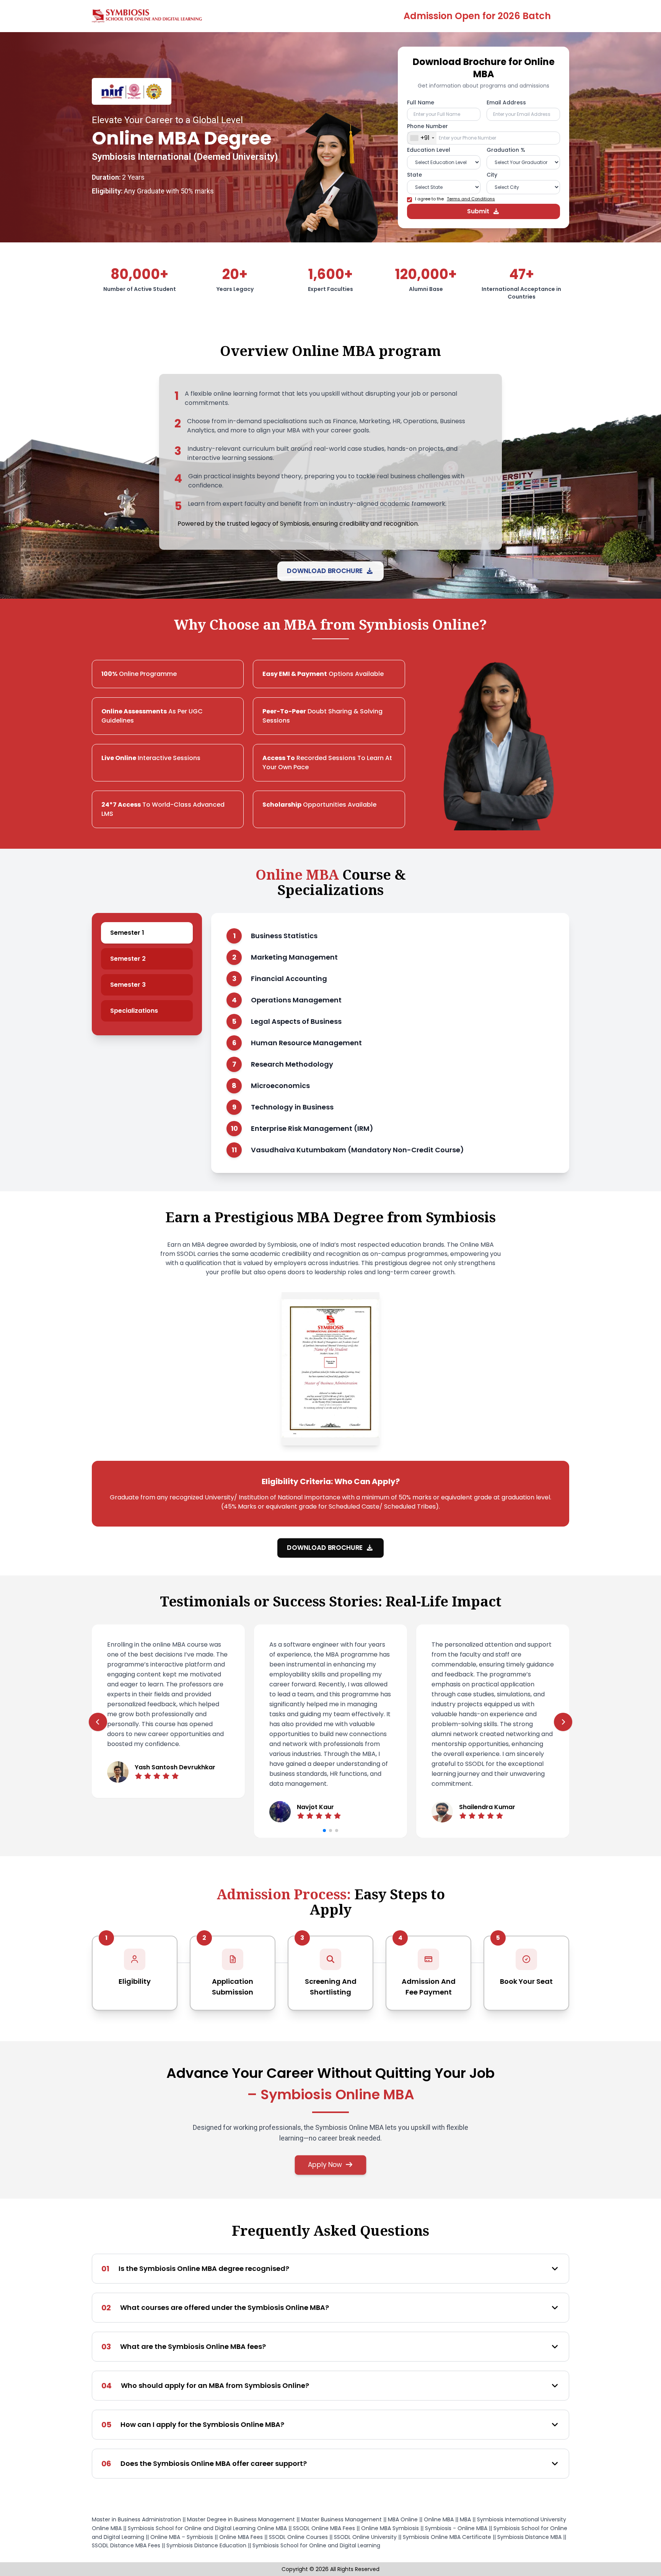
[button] (324, 1830)
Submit (478, 211)
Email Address (506, 102)
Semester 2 (128, 959)
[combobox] (422, 138)
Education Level (429, 150)
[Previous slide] (98, 1722)
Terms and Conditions (471, 199)
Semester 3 (128, 985)
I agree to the (455, 199)
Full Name (421, 102)
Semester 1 (127, 933)
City (492, 175)
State (414, 175)
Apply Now (325, 2165)
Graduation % (506, 150)
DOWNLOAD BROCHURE (325, 571)
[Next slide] (563, 1722)
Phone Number (427, 126)
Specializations (134, 1011)
